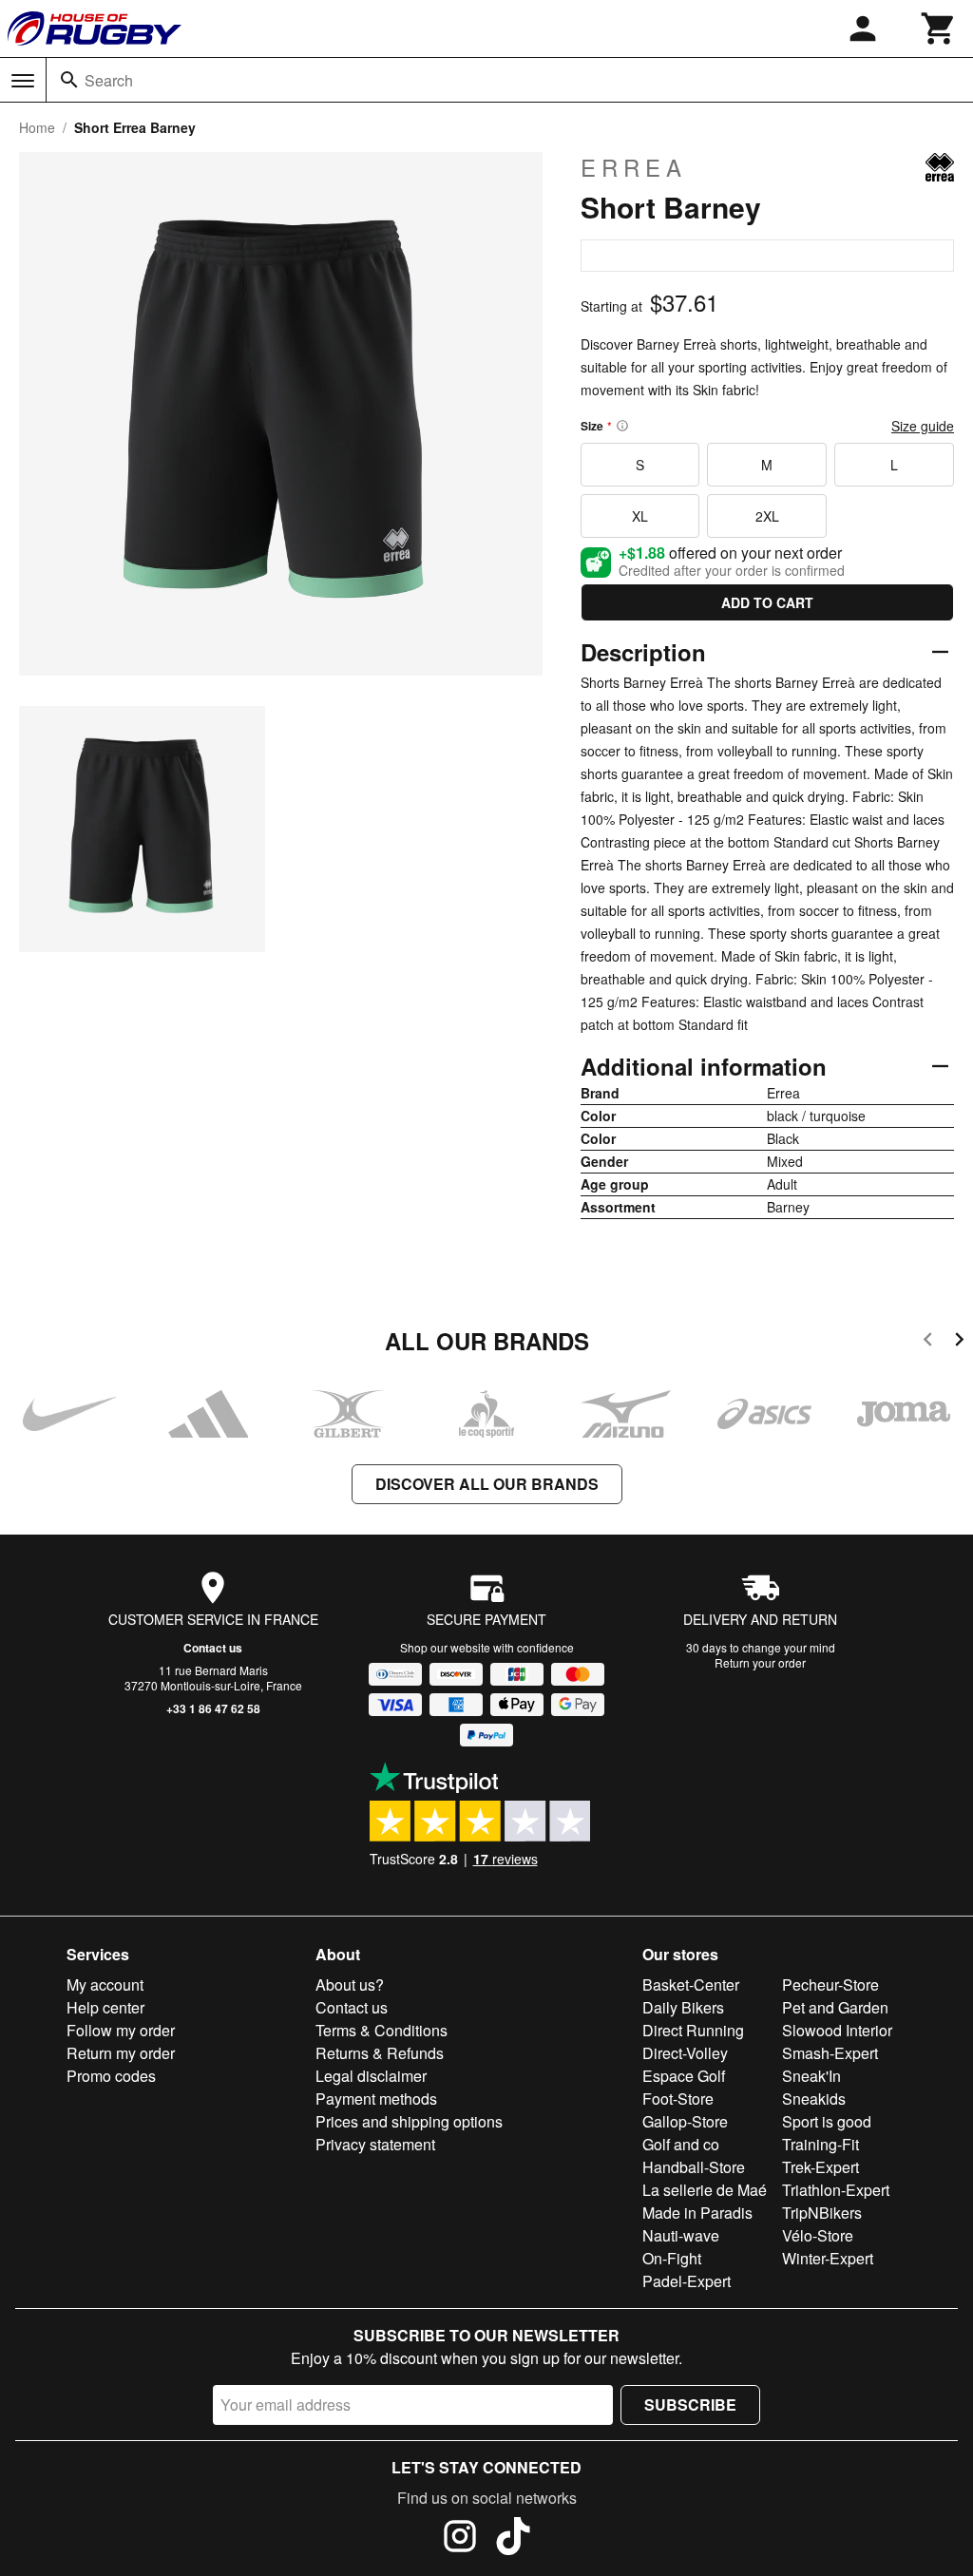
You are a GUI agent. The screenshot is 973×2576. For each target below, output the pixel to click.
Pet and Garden (835, 2007)
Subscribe (690, 2404)
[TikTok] (513, 2539)
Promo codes (111, 2076)
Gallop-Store (685, 2121)
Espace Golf (684, 2076)
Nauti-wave (681, 2235)
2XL (767, 516)
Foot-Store (678, 2099)
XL (640, 516)
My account (105, 1984)
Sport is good (827, 2121)
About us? (350, 1984)
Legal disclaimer (371, 2076)
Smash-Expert (830, 2053)
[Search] (69, 80)
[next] (959, 1342)
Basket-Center (691, 1984)
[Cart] (939, 29)
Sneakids (814, 2099)
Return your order (760, 1662)
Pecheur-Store (830, 1984)
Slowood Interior (837, 2030)
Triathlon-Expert (836, 2190)
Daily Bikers (683, 2007)
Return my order (121, 2053)
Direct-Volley (685, 2053)
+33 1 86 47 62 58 (213, 1708)
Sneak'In (811, 2076)
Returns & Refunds (380, 2053)
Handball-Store (694, 2167)
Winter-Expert (828, 2258)
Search (109, 80)
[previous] (928, 1342)
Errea (634, 167)
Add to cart (767, 602)
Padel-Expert (687, 2281)
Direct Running (693, 2030)
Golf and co (681, 2144)
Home (37, 127)
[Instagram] (460, 2539)
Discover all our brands (487, 1484)
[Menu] (23, 81)
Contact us (213, 1648)
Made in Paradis (697, 2213)
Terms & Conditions (382, 2030)
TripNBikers (822, 2213)
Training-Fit (820, 2144)
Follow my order (121, 2030)
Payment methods (376, 2099)
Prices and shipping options (409, 2121)
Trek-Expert (820, 2167)
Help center (105, 2007)
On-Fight (672, 2258)
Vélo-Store (818, 2235)
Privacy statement (375, 2144)
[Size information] (622, 426)
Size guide (923, 426)
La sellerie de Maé (705, 2190)
